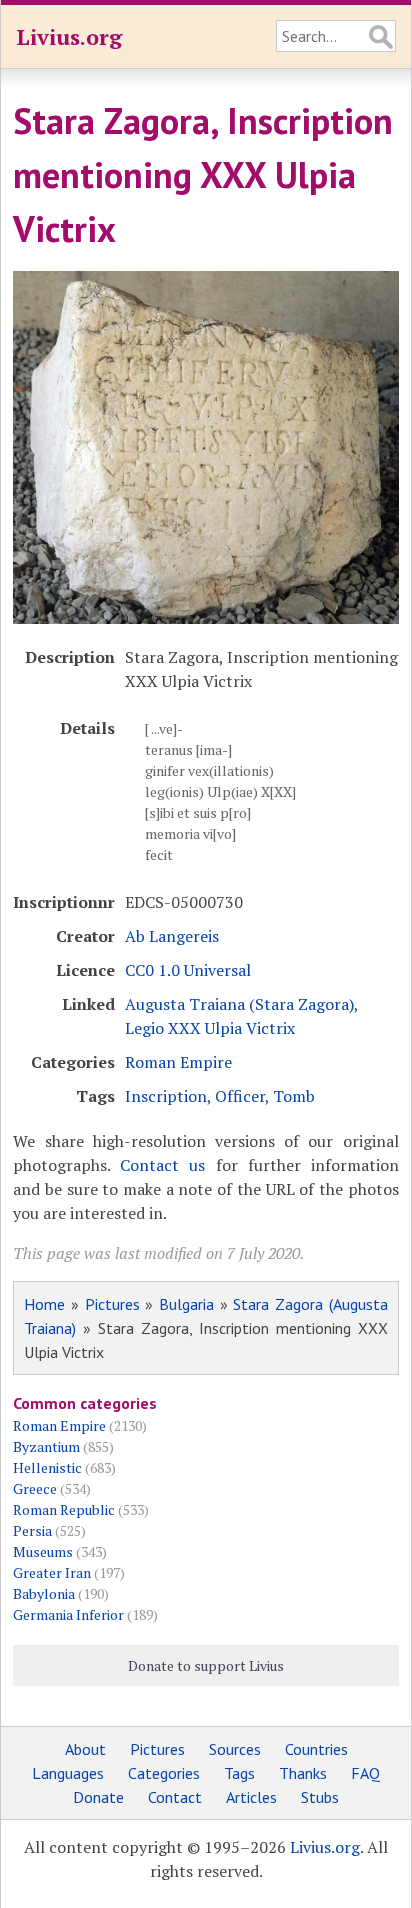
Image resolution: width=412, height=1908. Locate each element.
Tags (239, 1773)
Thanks (303, 1773)
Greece (35, 1488)
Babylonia (44, 1593)
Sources (235, 1749)
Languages (68, 1773)
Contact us (162, 1165)
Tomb (294, 1096)
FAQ (365, 1773)
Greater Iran (52, 1572)
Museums (43, 1551)
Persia (32, 1530)
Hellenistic (47, 1467)
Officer (240, 1096)
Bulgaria (186, 1304)
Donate (98, 1797)
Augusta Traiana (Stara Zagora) (239, 1004)
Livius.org (69, 36)
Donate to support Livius (206, 1665)
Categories (164, 1773)
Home (44, 1304)
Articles (251, 1797)
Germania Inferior (68, 1614)
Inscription (166, 1096)
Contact (175, 1797)
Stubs (320, 1797)
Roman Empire (178, 1062)
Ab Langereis (172, 936)
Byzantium (46, 1446)
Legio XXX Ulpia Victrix (210, 1028)
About (85, 1749)
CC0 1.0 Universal (188, 970)
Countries (316, 1749)
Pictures (112, 1304)
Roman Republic (64, 1509)
